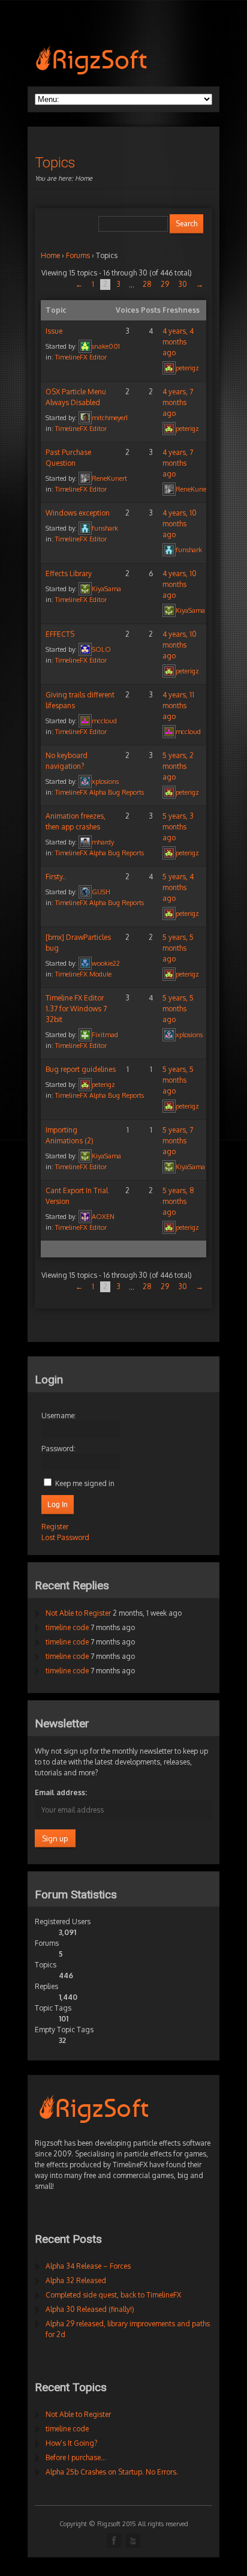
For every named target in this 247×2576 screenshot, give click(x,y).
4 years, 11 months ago (178, 706)
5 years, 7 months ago (178, 1141)
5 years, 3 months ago (178, 827)
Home (84, 178)
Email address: (61, 1792)
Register (55, 1527)
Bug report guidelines (81, 1069)
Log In (58, 1505)
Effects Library (69, 573)
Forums (78, 255)
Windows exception (78, 513)
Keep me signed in (85, 1483)
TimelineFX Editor (81, 357)
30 (183, 284)
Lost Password (65, 1537)
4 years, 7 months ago (178, 402)
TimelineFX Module (83, 974)
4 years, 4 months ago (178, 342)
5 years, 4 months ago (178, 887)
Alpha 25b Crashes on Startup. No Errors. (112, 2472)
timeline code (67, 1627)
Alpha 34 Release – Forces (88, 2266)
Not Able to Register (78, 1613)
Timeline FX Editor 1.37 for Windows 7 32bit (76, 1009)
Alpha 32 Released (76, 2280)
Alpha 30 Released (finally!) (90, 2309)
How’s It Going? (71, 2443)
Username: (59, 1416)
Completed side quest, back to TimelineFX (113, 2295)
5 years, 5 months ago (178, 948)
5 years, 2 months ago (178, 766)
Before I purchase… (76, 2457)
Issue (54, 331)
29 (165, 284)
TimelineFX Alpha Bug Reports (100, 792)
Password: (58, 1449)
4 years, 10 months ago (180, 524)
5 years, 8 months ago (178, 1201)
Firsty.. (56, 877)
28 (147, 284)
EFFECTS (60, 634)
